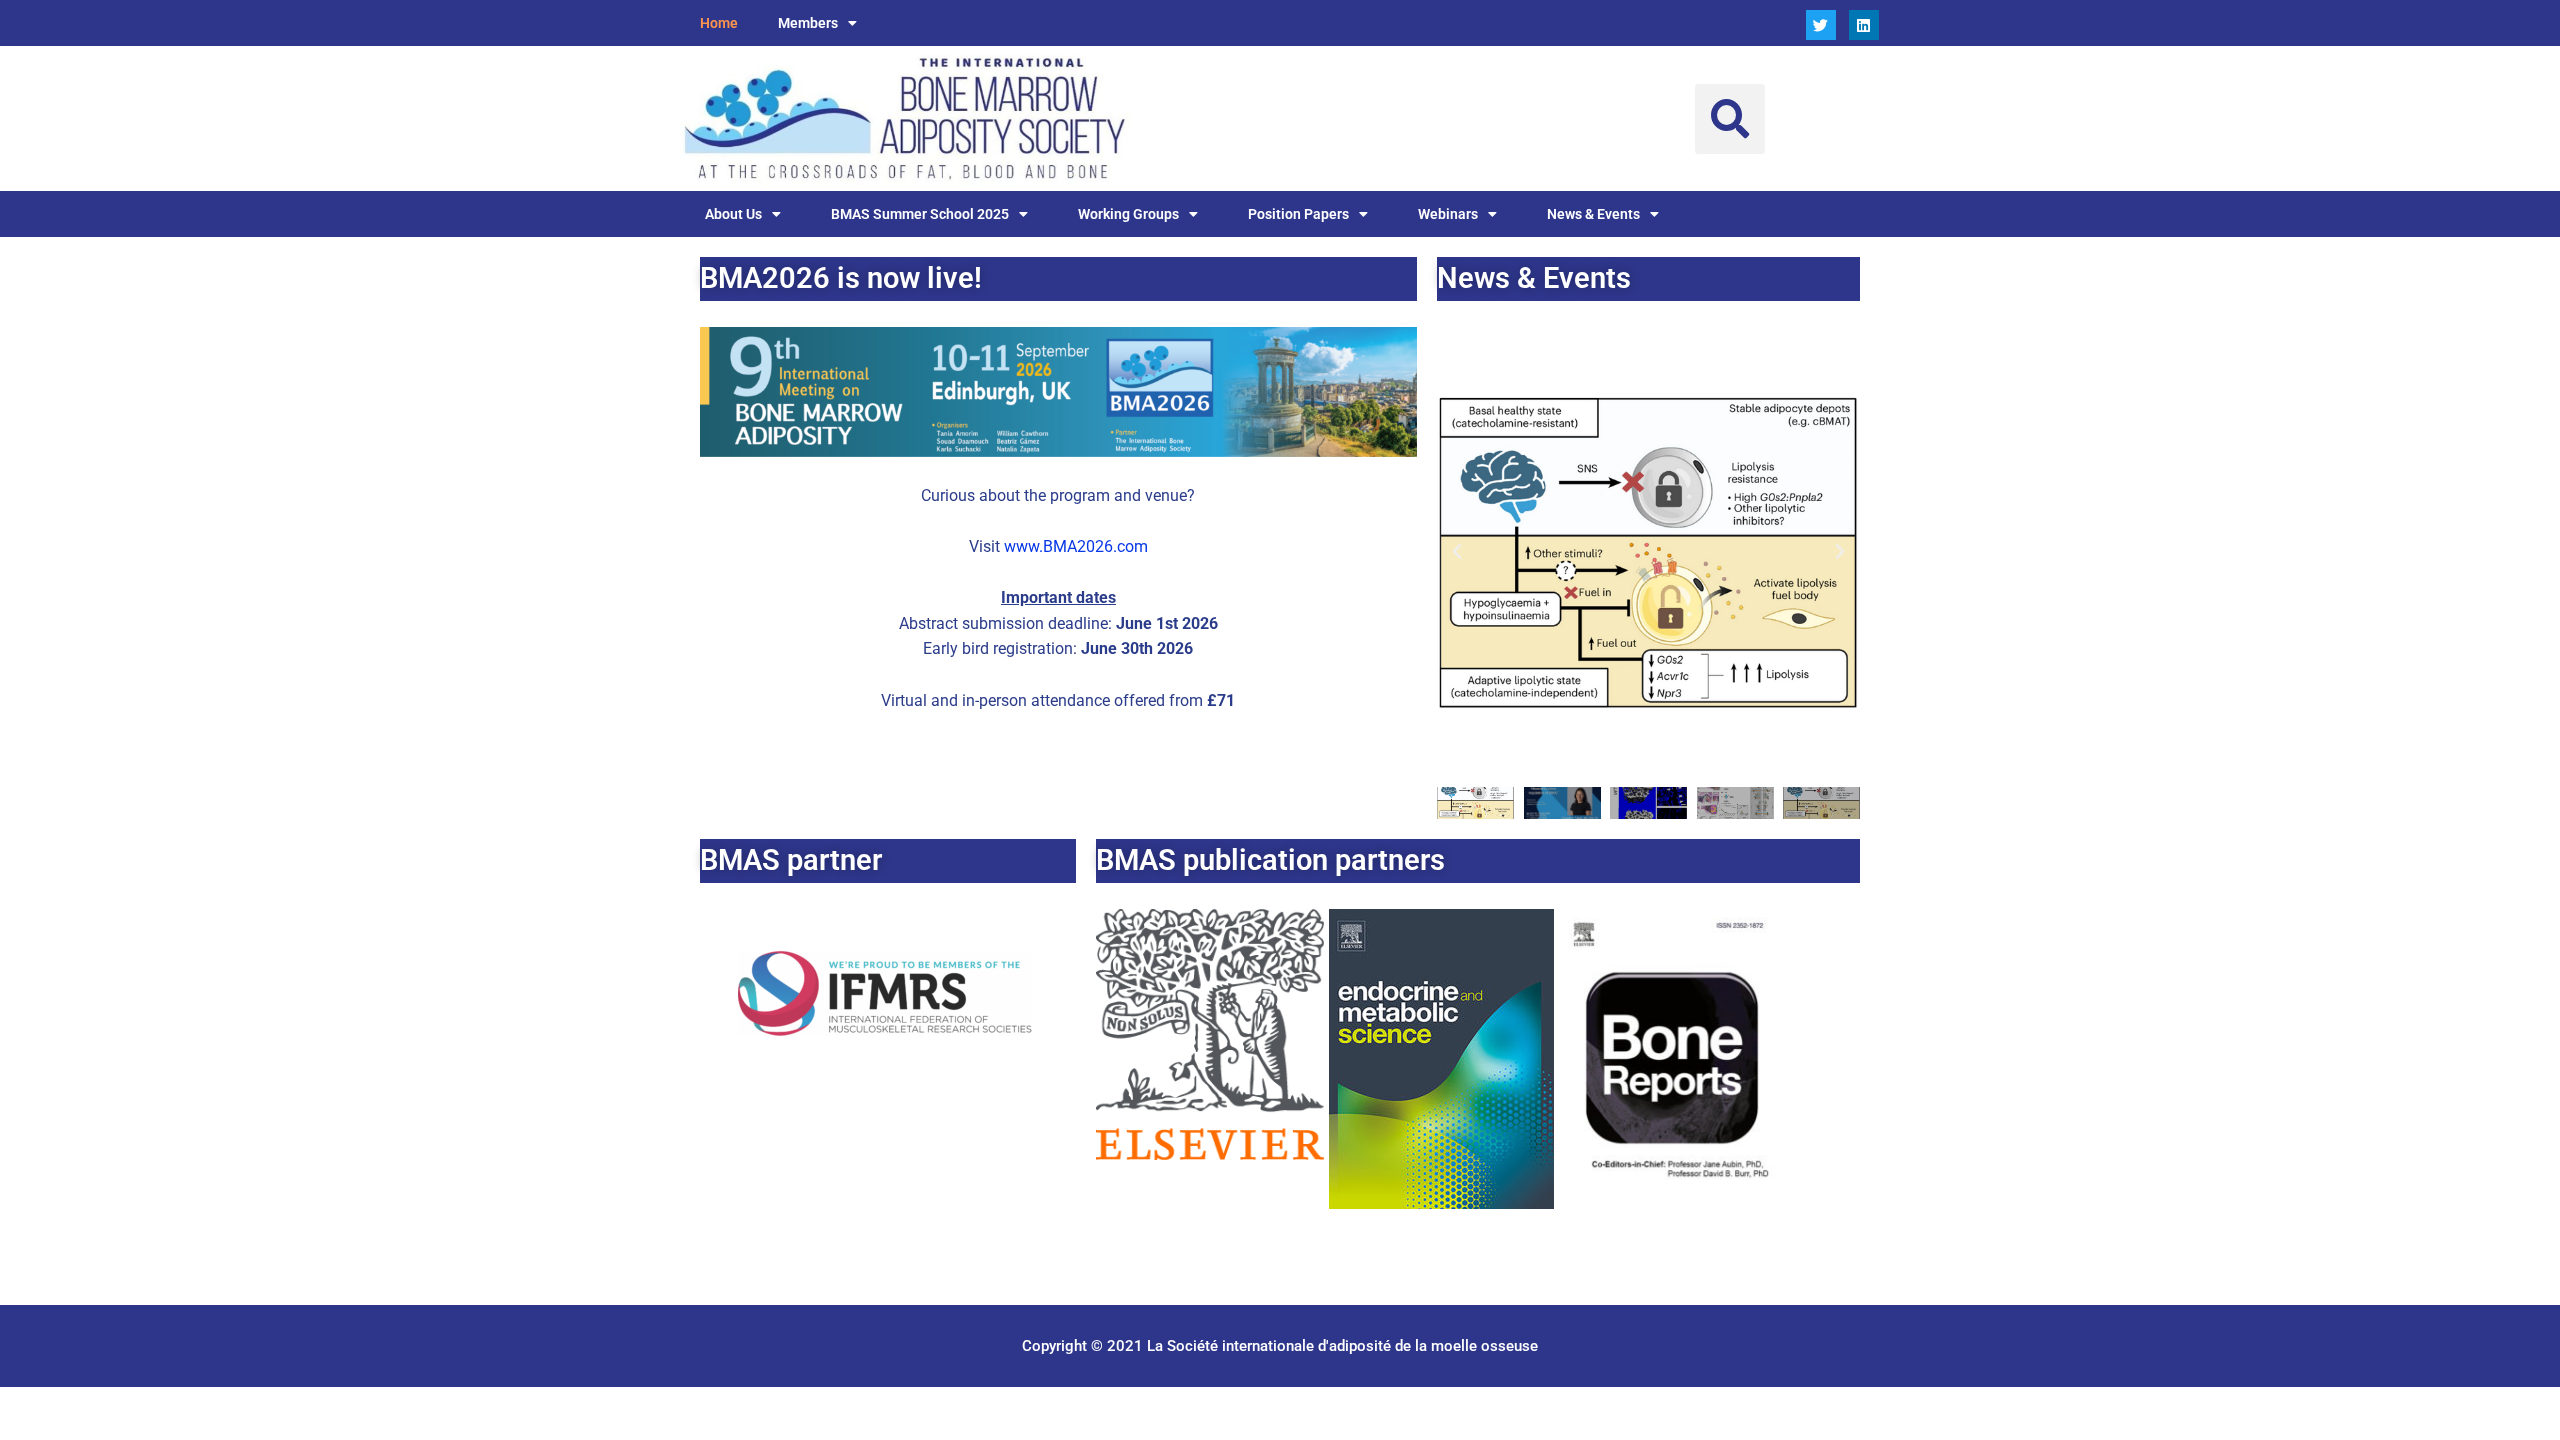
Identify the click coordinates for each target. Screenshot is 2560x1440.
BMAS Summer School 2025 (920, 214)
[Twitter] (1821, 25)
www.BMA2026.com (1076, 546)
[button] (1730, 119)
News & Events (1593, 214)
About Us (733, 214)
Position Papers (1298, 214)
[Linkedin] (1864, 25)
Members (808, 23)
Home (719, 23)
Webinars (1448, 214)
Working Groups (1128, 214)
